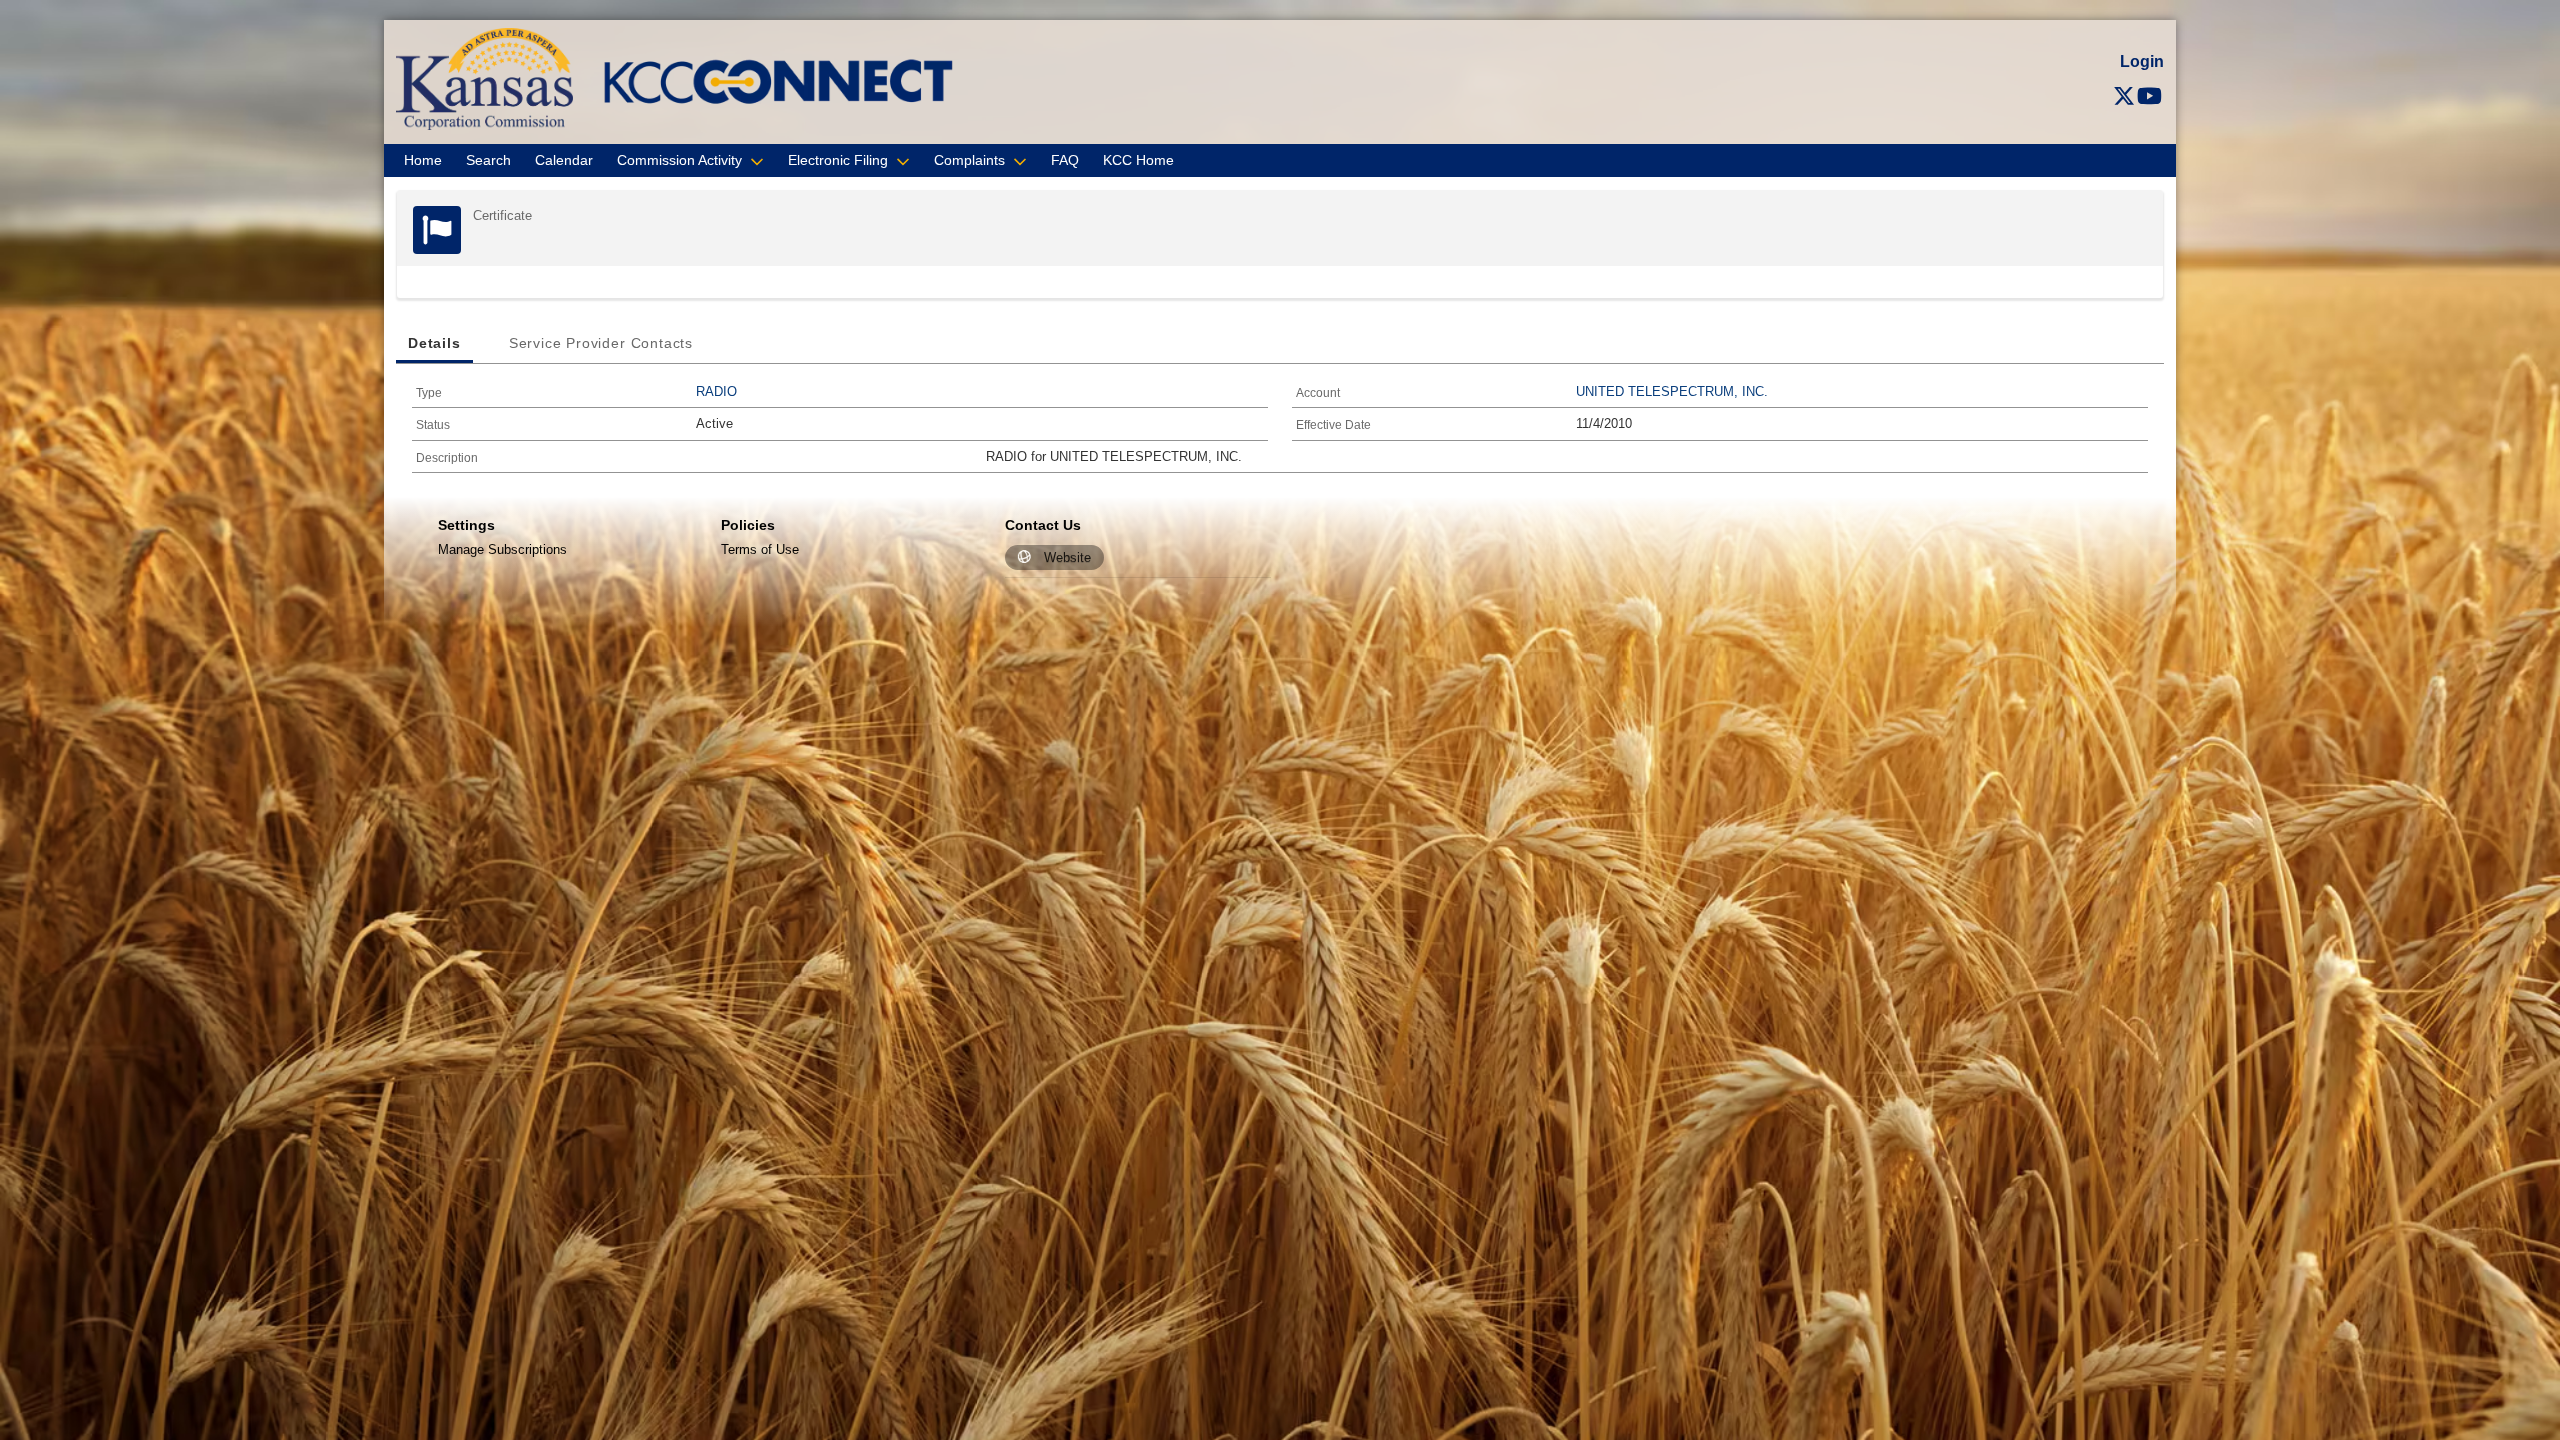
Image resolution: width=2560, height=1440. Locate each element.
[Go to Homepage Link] (484, 77)
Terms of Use (760, 549)
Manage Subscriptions (502, 549)
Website (1067, 557)
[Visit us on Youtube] (2149, 96)
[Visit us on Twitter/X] (2124, 96)
